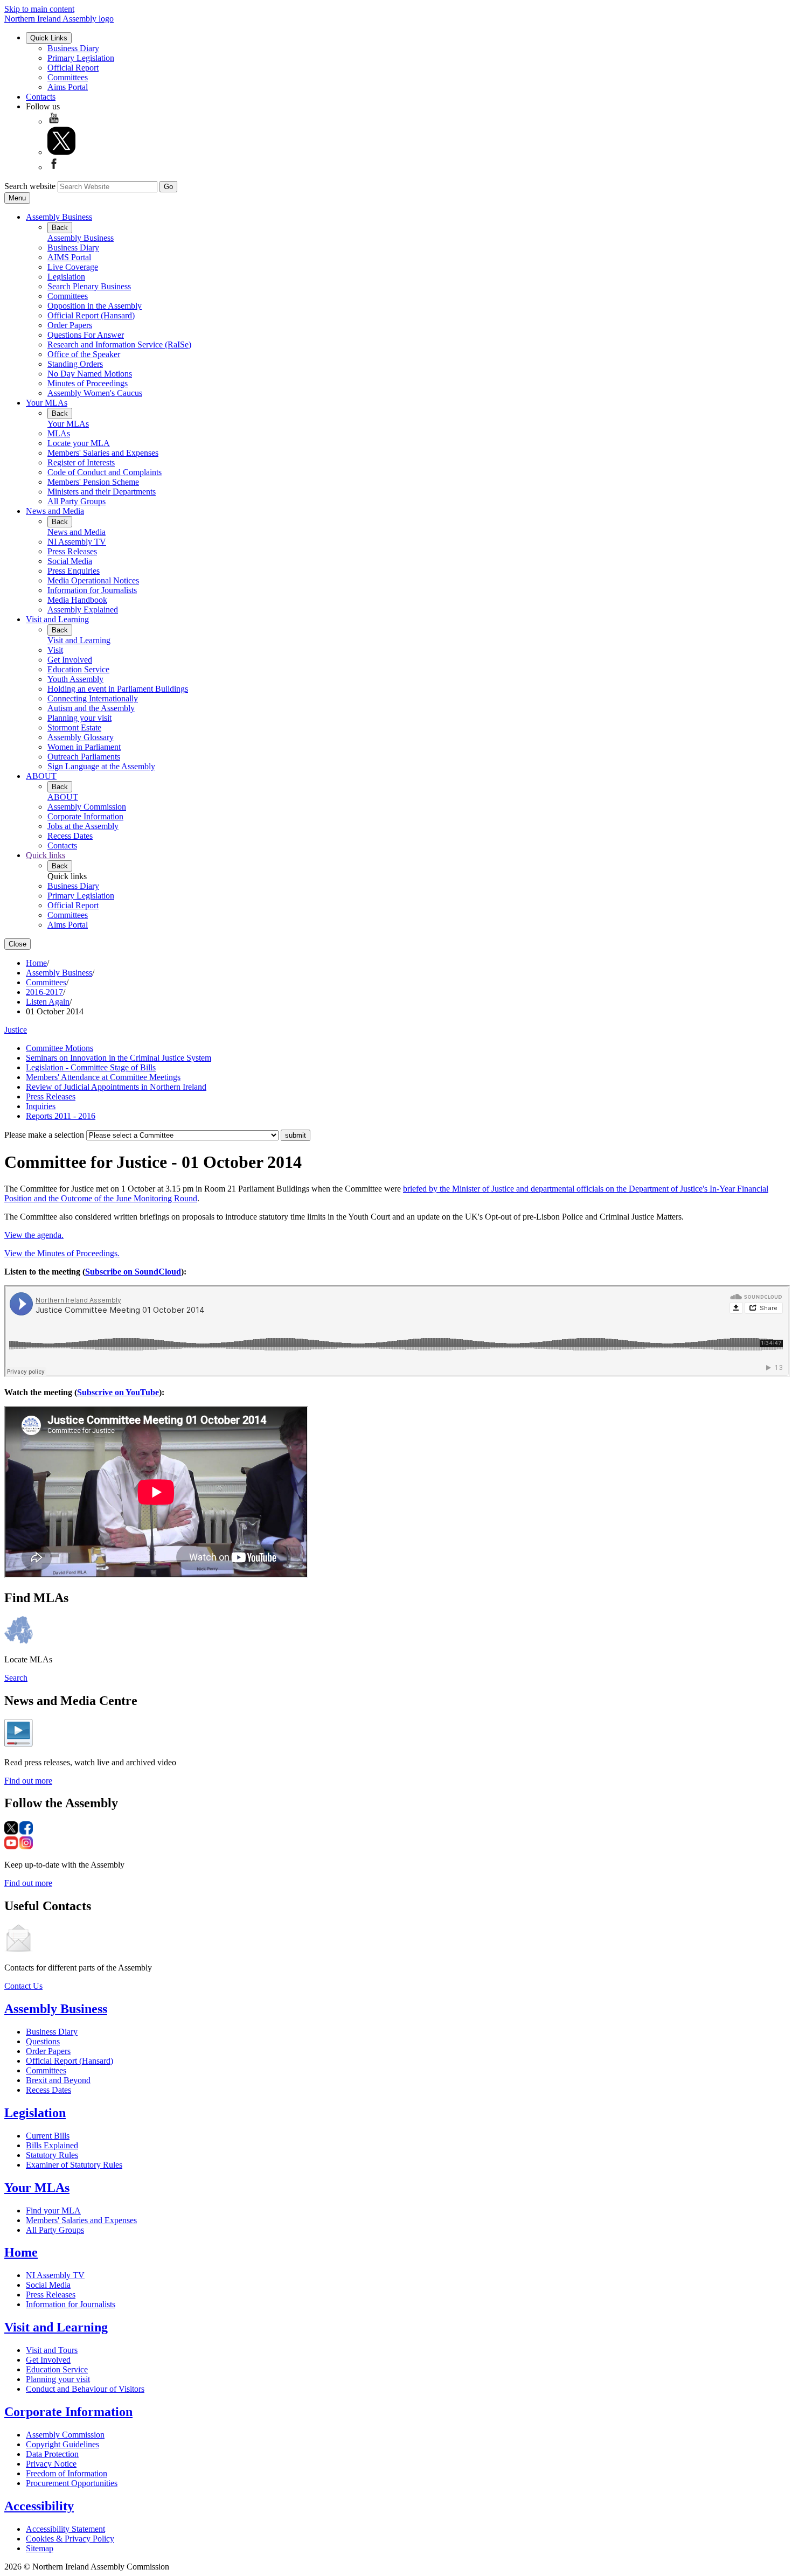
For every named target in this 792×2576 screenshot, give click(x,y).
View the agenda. (34, 1235)
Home (36, 963)
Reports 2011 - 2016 (61, 1116)
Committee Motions (60, 1048)
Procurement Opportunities (72, 2483)
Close (18, 944)
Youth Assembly (75, 679)
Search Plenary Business (89, 286)
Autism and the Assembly (91, 708)
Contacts (41, 97)
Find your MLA (53, 2211)
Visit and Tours (52, 2350)
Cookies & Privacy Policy (70, 2539)
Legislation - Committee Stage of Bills (91, 1067)
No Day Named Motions (90, 374)
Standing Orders (75, 364)
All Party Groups (77, 501)
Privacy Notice (51, 2464)
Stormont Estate (74, 727)
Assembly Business (59, 217)
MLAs (59, 433)
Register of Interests (81, 462)
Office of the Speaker (84, 354)
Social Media (70, 561)
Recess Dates (70, 836)
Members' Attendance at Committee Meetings (103, 1077)
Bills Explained (52, 2145)
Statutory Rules (52, 2155)
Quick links (46, 855)
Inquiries (41, 1106)
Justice (16, 1030)
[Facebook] (54, 167)
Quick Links (49, 38)
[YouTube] (54, 121)
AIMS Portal (69, 257)
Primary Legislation (81, 58)
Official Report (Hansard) (91, 315)
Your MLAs (47, 403)
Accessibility (39, 2506)
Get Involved (70, 660)
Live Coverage (73, 267)
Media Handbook (77, 600)
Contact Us (23, 1986)
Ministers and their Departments (102, 492)
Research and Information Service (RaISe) (119, 344)
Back (60, 228)
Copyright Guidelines (62, 2444)
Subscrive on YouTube (118, 1392)
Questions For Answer (86, 335)
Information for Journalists (92, 590)
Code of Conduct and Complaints (105, 472)
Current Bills (48, 2136)
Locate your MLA (79, 443)
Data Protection (52, 2454)
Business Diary (73, 48)
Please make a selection (44, 1135)
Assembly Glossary (81, 737)
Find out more (28, 1781)
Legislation (66, 277)
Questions (43, 2041)
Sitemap (40, 2548)
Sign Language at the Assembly (101, 766)
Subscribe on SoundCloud (133, 1272)
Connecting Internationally (93, 698)
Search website (30, 186)
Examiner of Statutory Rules (74, 2165)
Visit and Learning (57, 619)
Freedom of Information (67, 2473)
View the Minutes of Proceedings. (62, 1253)
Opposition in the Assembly (95, 306)
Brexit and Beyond (58, 2080)
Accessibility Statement (65, 2529)
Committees (68, 77)
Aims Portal (68, 87)
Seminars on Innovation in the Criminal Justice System (119, 1058)
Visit (55, 650)
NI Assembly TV (77, 542)
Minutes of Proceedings (88, 383)
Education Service (78, 669)
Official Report (73, 68)
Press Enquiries (74, 571)
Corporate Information (85, 816)
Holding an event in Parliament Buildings (118, 689)
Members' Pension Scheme (93, 482)
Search (16, 1678)
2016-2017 (44, 992)
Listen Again (48, 1002)
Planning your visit (79, 718)
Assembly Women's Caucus (95, 393)
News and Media (55, 511)
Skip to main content (39, 9)
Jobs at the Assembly (83, 826)
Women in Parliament (84, 747)
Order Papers (70, 325)
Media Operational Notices (93, 580)
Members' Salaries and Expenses (103, 453)
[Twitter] (61, 152)
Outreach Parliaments (84, 757)
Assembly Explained (83, 610)
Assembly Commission (87, 807)
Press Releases (72, 551)
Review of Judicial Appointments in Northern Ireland (116, 1087)
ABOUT (41, 776)
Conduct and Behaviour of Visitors (85, 2389)
